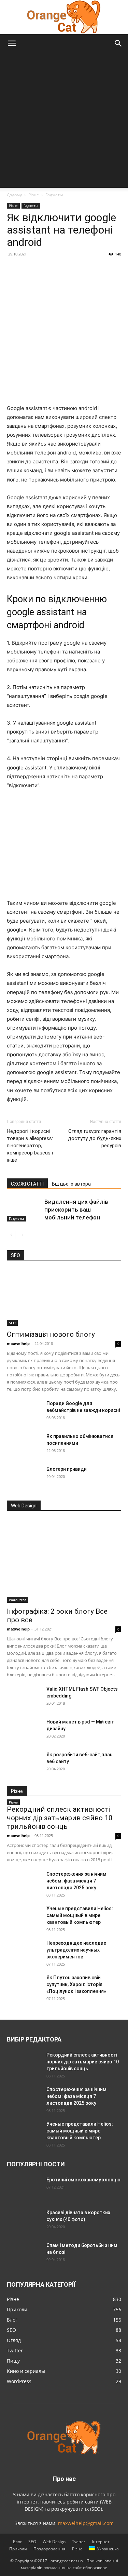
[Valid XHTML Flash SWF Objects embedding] (24, 1697)
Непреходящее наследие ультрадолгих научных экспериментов (76, 1950)
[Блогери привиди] (24, 1478)
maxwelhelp (18, 1343)
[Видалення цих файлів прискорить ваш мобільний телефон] (24, 1210)
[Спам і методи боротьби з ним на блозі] (23, 2253)
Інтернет (101, 2542)
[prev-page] (11, 1235)
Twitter (79, 2542)
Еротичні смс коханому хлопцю (83, 2180)
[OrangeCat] (64, 17)
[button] (12, 43)
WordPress (18, 1600)
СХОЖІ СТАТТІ (27, 1184)
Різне (34, 195)
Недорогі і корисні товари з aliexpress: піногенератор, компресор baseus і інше (30, 1146)
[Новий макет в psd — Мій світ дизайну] (24, 1730)
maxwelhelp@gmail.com (86, 2523)
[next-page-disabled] (22, 1235)
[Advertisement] (64, 120)
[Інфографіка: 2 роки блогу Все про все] (64, 1561)
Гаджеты (54, 195)
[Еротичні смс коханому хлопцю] (24, 2188)
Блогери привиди (67, 1469)
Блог (17, 2542)
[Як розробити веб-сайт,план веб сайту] (24, 1763)
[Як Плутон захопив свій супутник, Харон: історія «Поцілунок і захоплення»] (24, 1986)
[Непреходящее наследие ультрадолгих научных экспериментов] (24, 1952)
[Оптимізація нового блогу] (64, 1298)
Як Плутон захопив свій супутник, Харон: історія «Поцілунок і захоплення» (76, 1984)
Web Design (54, 2542)
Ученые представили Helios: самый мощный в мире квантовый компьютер (80, 1915)
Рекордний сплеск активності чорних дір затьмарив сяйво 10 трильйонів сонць (60, 1818)
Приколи (18, 2549)
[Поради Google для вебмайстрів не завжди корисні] (24, 1412)
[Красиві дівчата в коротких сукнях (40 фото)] (24, 2221)
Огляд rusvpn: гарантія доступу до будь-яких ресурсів (95, 1138)
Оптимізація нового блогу (51, 1334)
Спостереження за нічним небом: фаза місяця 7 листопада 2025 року (76, 1881)
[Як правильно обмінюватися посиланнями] (24, 1445)
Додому (14, 195)
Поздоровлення (49, 2549)
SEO (12, 1323)
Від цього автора (71, 1184)
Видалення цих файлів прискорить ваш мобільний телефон (76, 1210)
